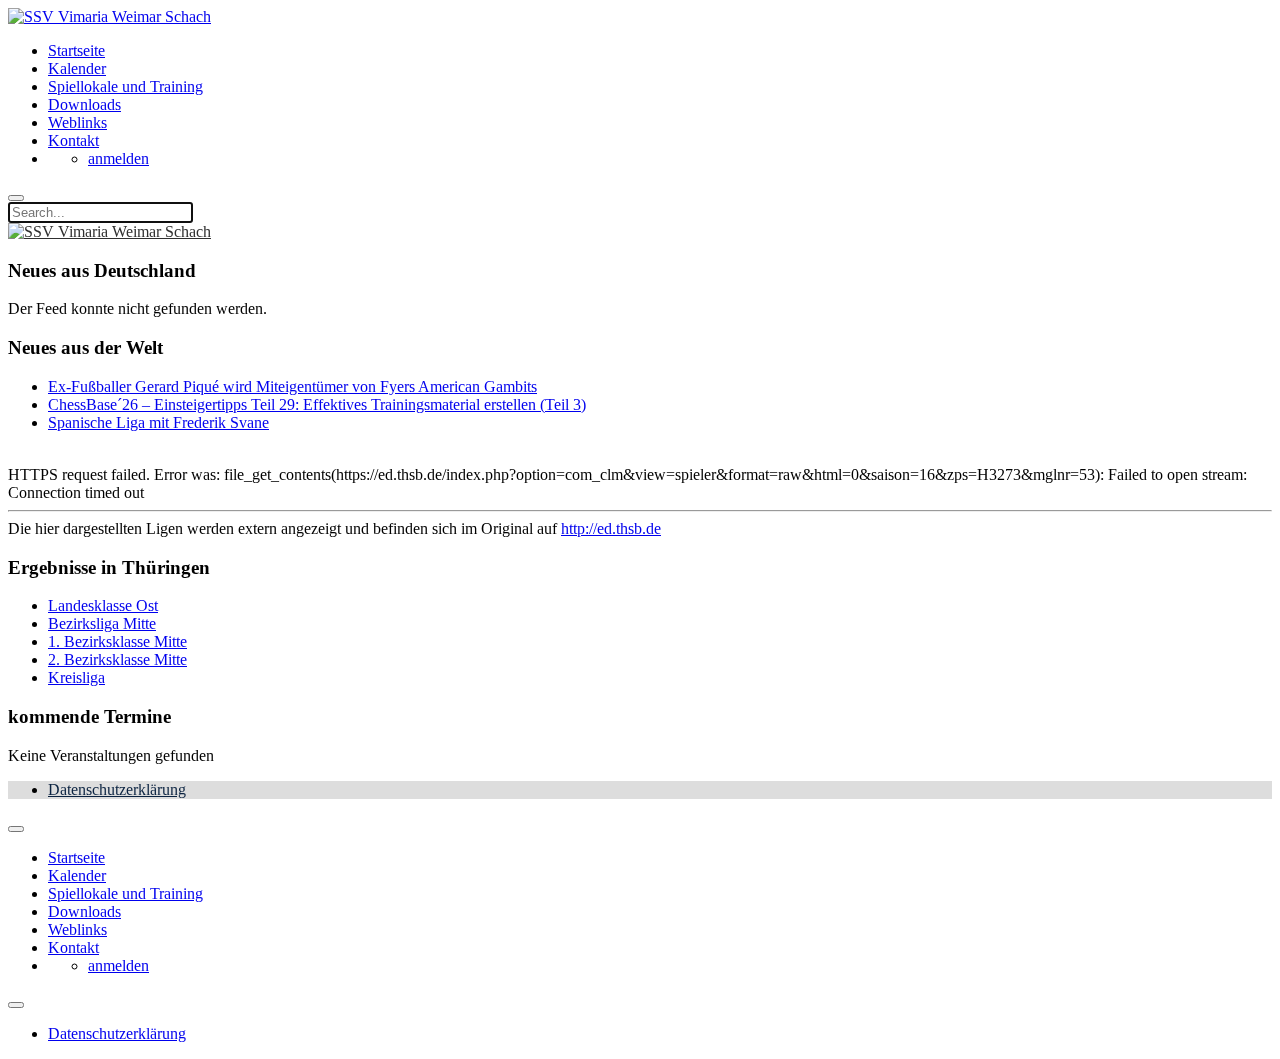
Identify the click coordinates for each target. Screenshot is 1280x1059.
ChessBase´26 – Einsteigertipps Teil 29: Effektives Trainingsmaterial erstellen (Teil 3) (317, 404)
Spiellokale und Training (125, 86)
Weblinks (77, 122)
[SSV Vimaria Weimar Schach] (109, 16)
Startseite (76, 50)
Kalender (77, 68)
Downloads (84, 104)
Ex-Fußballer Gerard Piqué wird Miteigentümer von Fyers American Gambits (292, 386)
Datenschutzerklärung (117, 789)
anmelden (118, 158)
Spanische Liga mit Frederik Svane (158, 422)
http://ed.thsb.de (611, 528)
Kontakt (73, 140)
